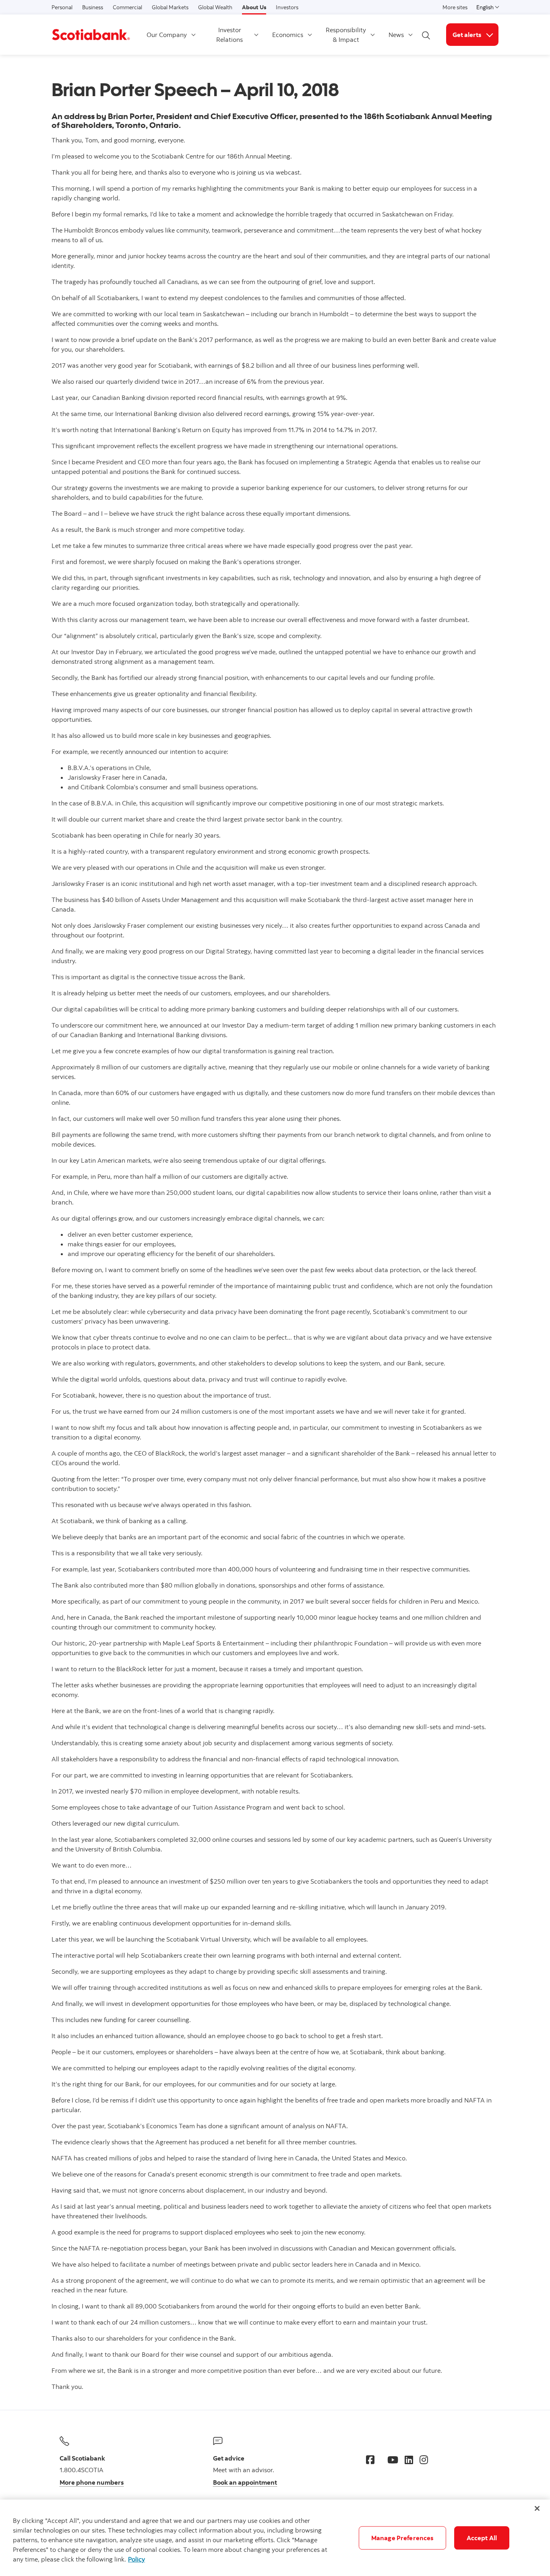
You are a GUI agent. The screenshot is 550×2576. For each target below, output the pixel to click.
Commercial (127, 7)
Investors (287, 7)
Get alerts (476, 34)
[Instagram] (424, 2460)
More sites (455, 7)
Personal (62, 7)
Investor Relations (230, 35)
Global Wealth (215, 7)
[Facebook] (370, 2460)
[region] (275, 2538)
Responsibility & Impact (346, 35)
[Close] (537, 2508)
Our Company (167, 35)
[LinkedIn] (409, 2460)
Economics (288, 35)
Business (93, 7)
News (396, 35)
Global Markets (170, 7)
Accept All (482, 2538)
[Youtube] (393, 2460)
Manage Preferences (402, 2538)
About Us (254, 7)
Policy (136, 2559)
